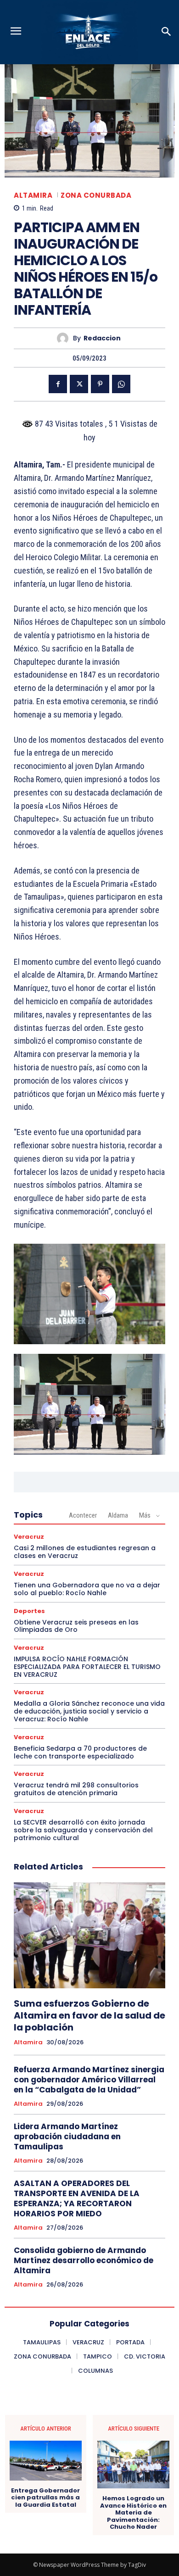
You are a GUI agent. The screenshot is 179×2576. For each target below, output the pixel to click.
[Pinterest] (100, 384)
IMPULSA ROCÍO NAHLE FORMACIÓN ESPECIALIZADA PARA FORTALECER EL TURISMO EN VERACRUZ (87, 1667)
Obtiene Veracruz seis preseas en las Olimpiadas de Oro (76, 1626)
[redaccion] (65, 338)
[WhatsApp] (121, 384)
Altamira (33, 195)
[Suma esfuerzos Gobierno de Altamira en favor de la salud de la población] (89, 1935)
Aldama (118, 1515)
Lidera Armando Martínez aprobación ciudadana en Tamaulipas (67, 2136)
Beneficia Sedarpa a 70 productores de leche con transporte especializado (80, 1752)
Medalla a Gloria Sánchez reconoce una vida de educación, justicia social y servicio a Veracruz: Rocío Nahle (89, 1711)
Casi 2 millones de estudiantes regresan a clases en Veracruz (85, 1552)
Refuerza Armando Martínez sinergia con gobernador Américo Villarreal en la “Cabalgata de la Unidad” (89, 2080)
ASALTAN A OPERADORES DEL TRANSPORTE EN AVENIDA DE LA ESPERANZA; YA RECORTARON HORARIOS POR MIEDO (77, 2198)
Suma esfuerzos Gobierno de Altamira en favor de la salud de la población (89, 2015)
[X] (79, 384)
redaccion (102, 338)
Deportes (29, 1611)
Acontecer (83, 1515)
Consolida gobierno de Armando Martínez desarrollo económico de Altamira (84, 2260)
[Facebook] (58, 384)
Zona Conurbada (96, 195)
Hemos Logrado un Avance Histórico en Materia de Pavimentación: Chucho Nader (133, 2513)
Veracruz (29, 1537)
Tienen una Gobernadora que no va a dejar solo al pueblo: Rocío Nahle (87, 1589)
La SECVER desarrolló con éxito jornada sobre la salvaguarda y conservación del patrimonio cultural (83, 1830)
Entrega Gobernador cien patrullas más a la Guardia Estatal (45, 2498)
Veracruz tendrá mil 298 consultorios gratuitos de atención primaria (76, 1789)
